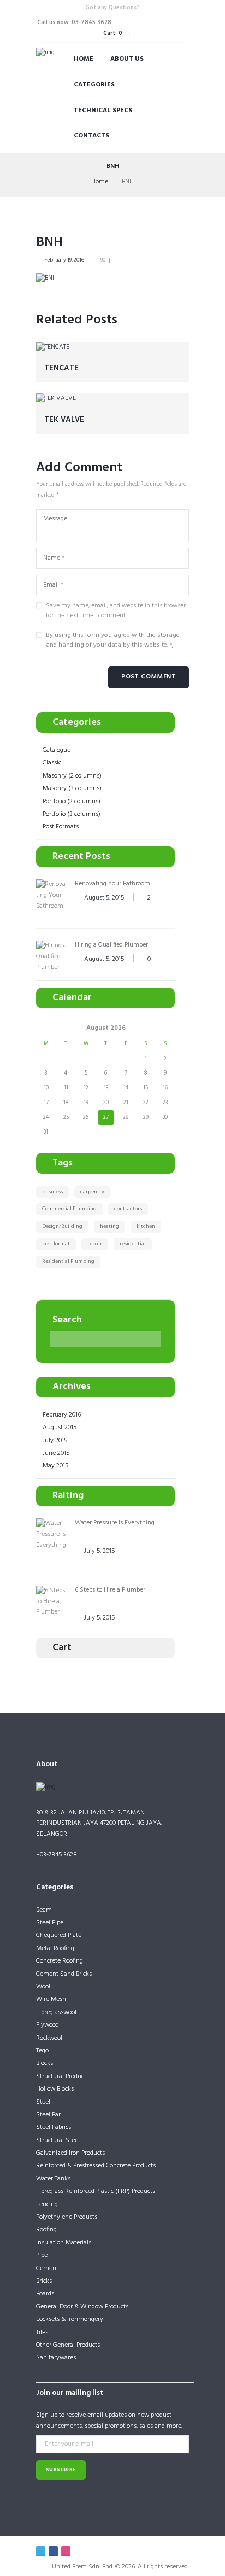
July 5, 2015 (99, 1551)
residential (133, 1244)
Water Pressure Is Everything (115, 1523)
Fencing (47, 2204)
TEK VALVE (64, 420)
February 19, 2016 (64, 260)
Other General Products (68, 2345)
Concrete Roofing (60, 1961)
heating (109, 1226)
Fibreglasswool (56, 2012)
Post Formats (61, 827)
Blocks (45, 2063)
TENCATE (61, 369)
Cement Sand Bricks (64, 1974)
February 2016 (62, 1415)
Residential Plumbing (68, 1261)
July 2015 (55, 1441)
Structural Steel (58, 2140)
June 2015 (56, 1453)
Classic (52, 763)
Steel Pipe (50, 1923)
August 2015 (60, 1428)
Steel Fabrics (54, 2127)
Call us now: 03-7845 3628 (74, 23)
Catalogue (57, 750)
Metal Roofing (55, 1948)
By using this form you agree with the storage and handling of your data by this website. (113, 640)
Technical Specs (103, 111)
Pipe (42, 2255)
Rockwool (49, 2038)
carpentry (92, 1192)
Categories (94, 85)
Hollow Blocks (55, 2089)
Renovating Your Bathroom (112, 884)
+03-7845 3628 (57, 1855)
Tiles (42, 2333)
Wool (43, 1987)
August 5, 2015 (104, 898)
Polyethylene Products (67, 2217)
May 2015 (55, 1466)
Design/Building (62, 1226)
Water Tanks (53, 2179)
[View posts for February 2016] (46, 1028)
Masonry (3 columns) (72, 788)
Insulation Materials (64, 2243)
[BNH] (46, 279)
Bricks (44, 2281)
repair (95, 1244)
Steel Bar (48, 2115)
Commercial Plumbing (69, 1209)
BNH (49, 242)
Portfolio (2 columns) (72, 802)
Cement (47, 2268)
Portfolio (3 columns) (72, 814)
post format (56, 1244)
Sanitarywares (56, 2358)
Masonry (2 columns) (72, 776)
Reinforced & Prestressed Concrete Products (96, 2166)
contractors (128, 1209)
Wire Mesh (51, 1999)
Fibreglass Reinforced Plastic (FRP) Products (96, 2191)
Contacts (91, 136)
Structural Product (61, 2076)
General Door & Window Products (82, 2307)
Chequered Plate (59, 1935)
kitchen (146, 1226)
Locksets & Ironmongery (70, 2319)
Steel (43, 2102)
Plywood (48, 2025)
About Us (127, 59)
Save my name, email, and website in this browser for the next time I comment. (116, 611)
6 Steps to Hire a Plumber (110, 1590)
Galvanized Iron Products (70, 2153)
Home (84, 59)
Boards (45, 2294)
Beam (44, 1910)
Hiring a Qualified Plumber (111, 945)
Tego (42, 2051)
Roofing (46, 2230)
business (52, 1192)
